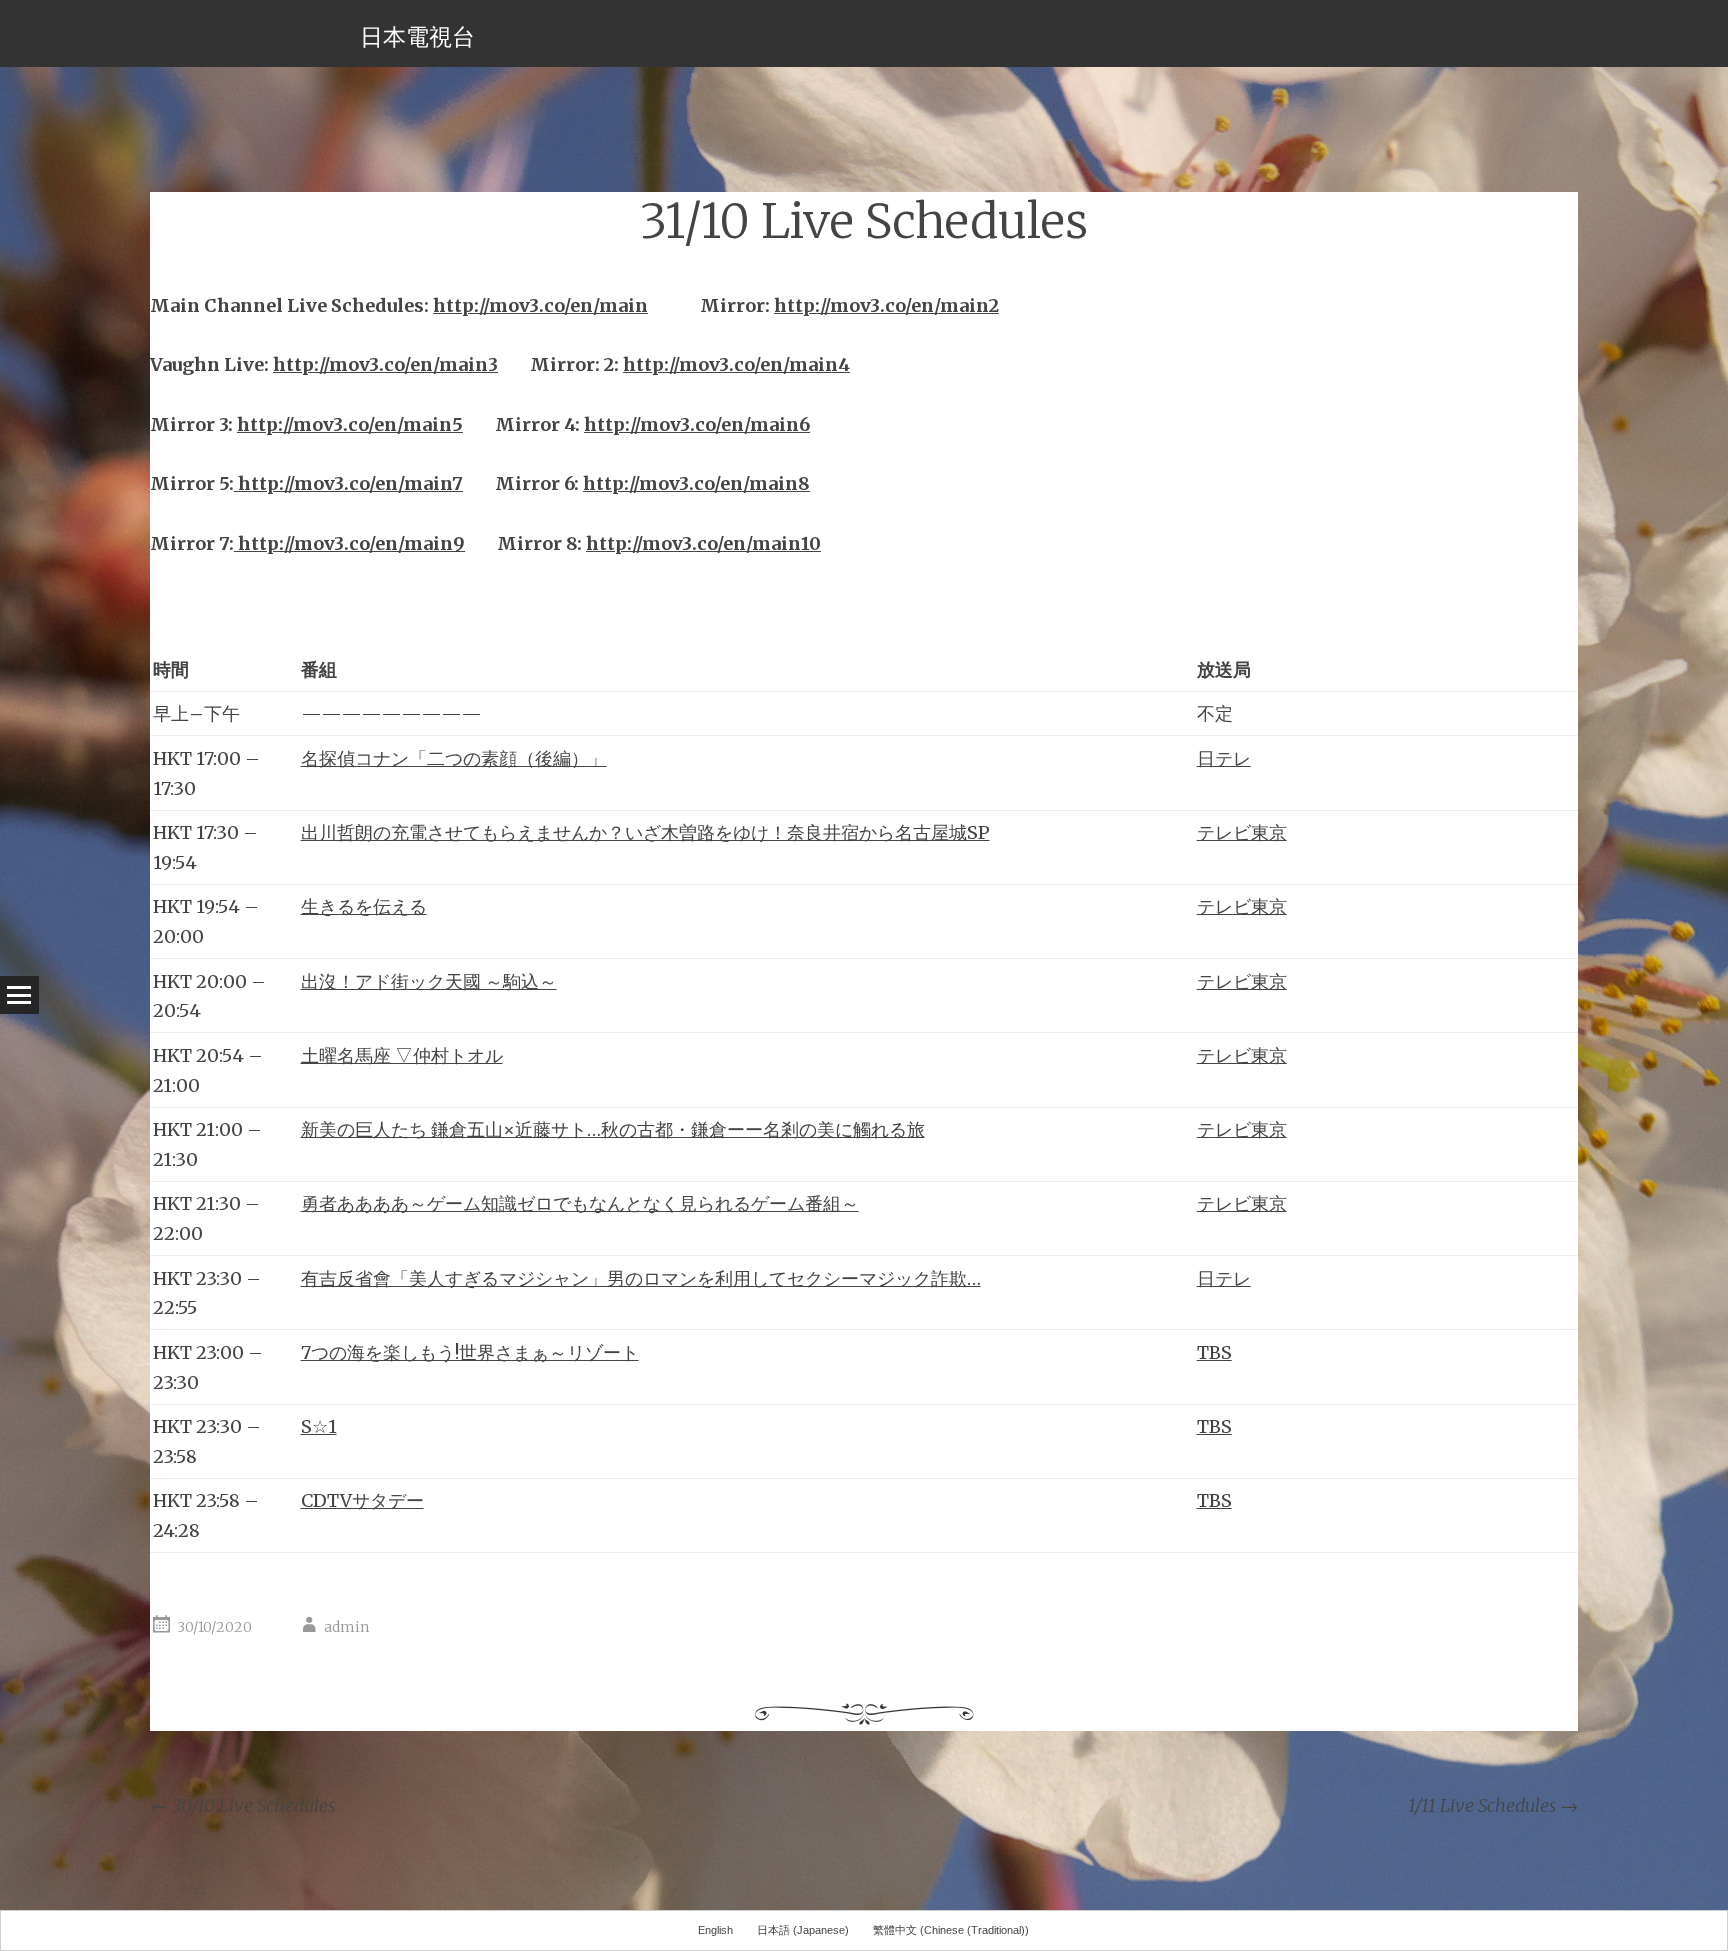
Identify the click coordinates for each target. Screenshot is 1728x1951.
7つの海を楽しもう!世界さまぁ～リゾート (470, 1352)
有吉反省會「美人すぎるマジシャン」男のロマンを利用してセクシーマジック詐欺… (641, 1278)
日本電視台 (417, 36)
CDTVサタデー (362, 1500)
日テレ (1224, 758)
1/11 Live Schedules (1493, 1805)
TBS (1214, 1352)
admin (346, 1627)
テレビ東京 (1242, 832)
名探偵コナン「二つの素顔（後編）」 (454, 758)
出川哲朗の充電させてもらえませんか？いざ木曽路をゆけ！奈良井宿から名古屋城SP (645, 832)
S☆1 (319, 1426)
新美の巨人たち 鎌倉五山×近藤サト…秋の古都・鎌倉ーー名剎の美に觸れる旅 (613, 1129)
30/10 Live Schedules (242, 1805)
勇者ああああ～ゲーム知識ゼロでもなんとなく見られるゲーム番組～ (580, 1203)
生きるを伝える (364, 906)
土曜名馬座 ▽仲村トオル (402, 1055)
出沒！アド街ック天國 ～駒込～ (429, 981)
